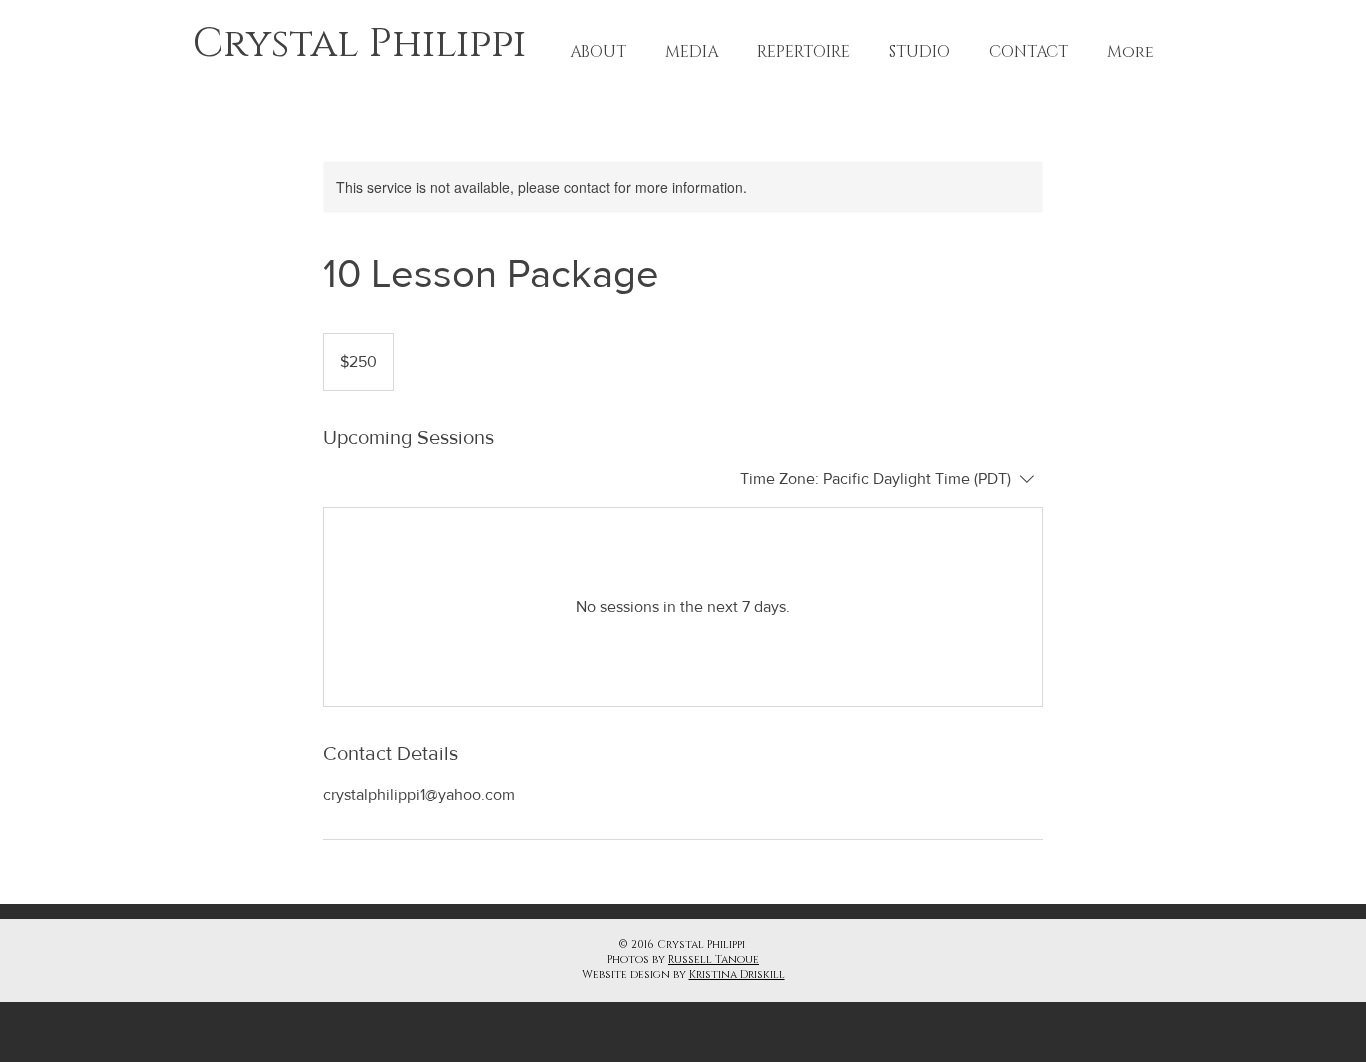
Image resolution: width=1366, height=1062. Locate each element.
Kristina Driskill (737, 974)
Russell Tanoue (713, 959)
